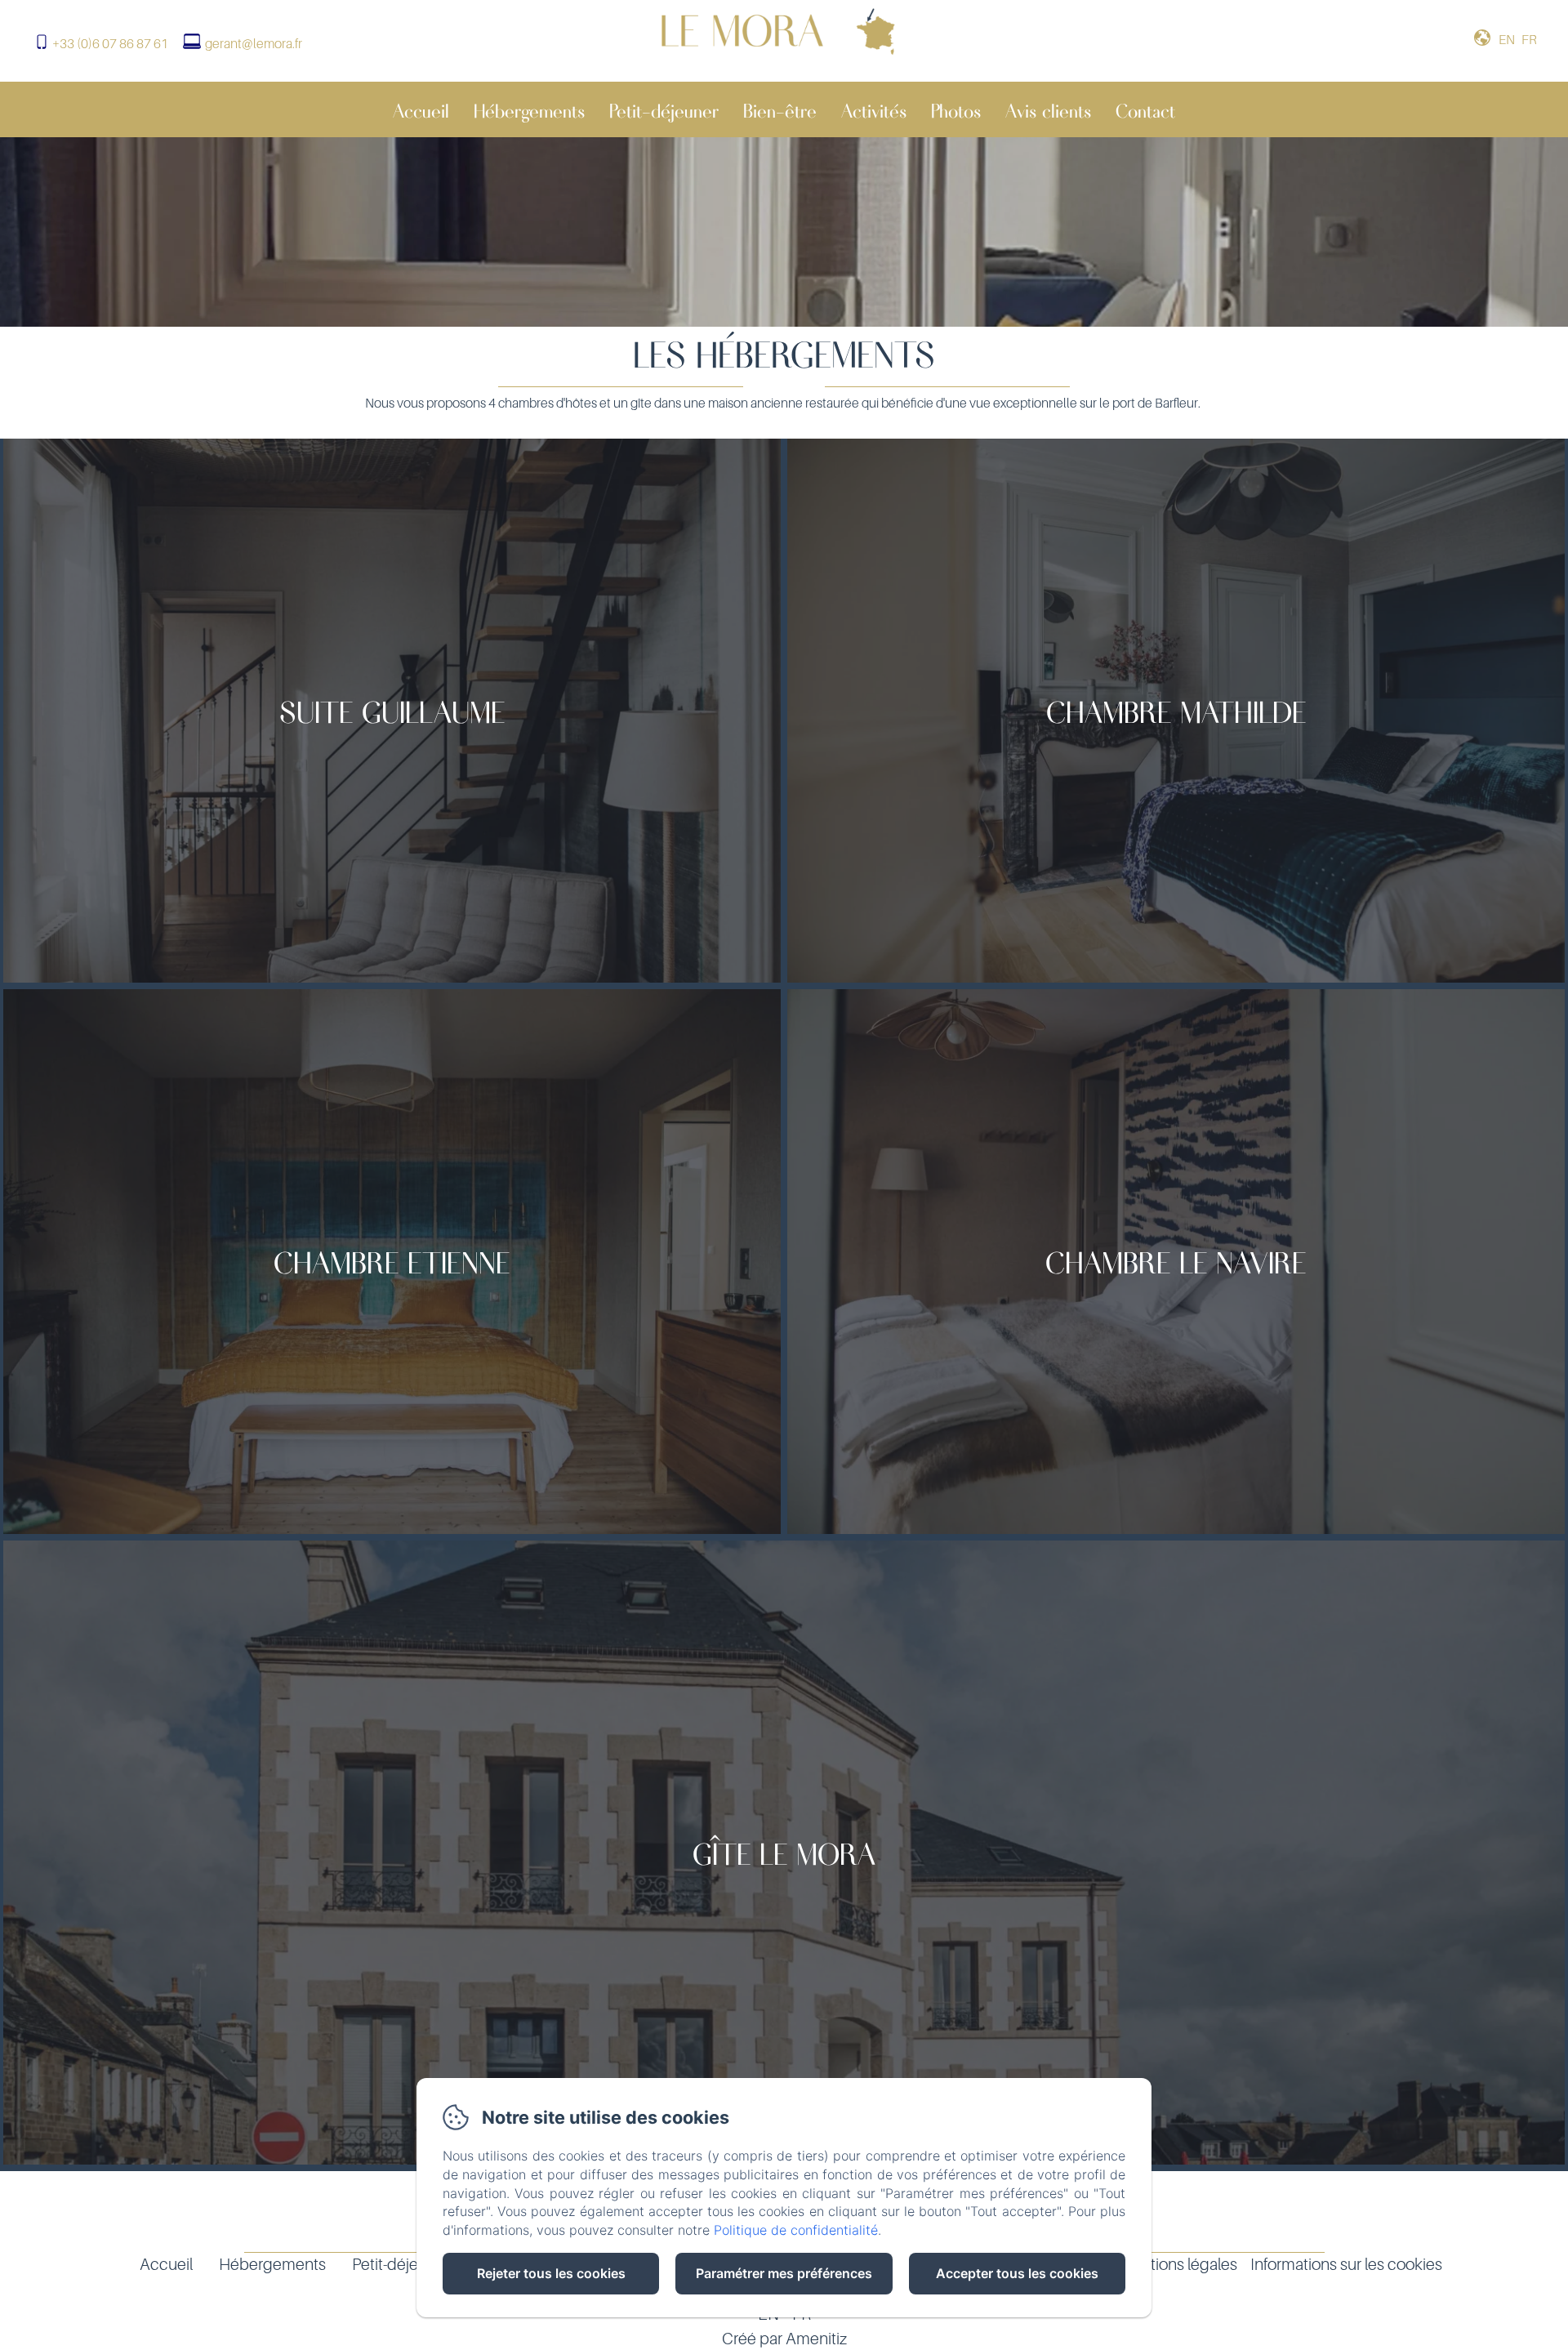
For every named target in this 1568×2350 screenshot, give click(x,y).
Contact (1145, 109)
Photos (956, 109)
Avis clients (1048, 109)
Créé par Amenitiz (784, 2339)
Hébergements (529, 109)
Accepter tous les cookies (1017, 2273)
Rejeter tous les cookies (551, 2273)
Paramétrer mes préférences (784, 2273)
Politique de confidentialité (796, 2230)
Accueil (421, 109)
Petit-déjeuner (664, 109)
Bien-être (780, 109)
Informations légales (1167, 2264)
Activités (874, 109)
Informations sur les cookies (1346, 2264)
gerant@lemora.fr (254, 43)
